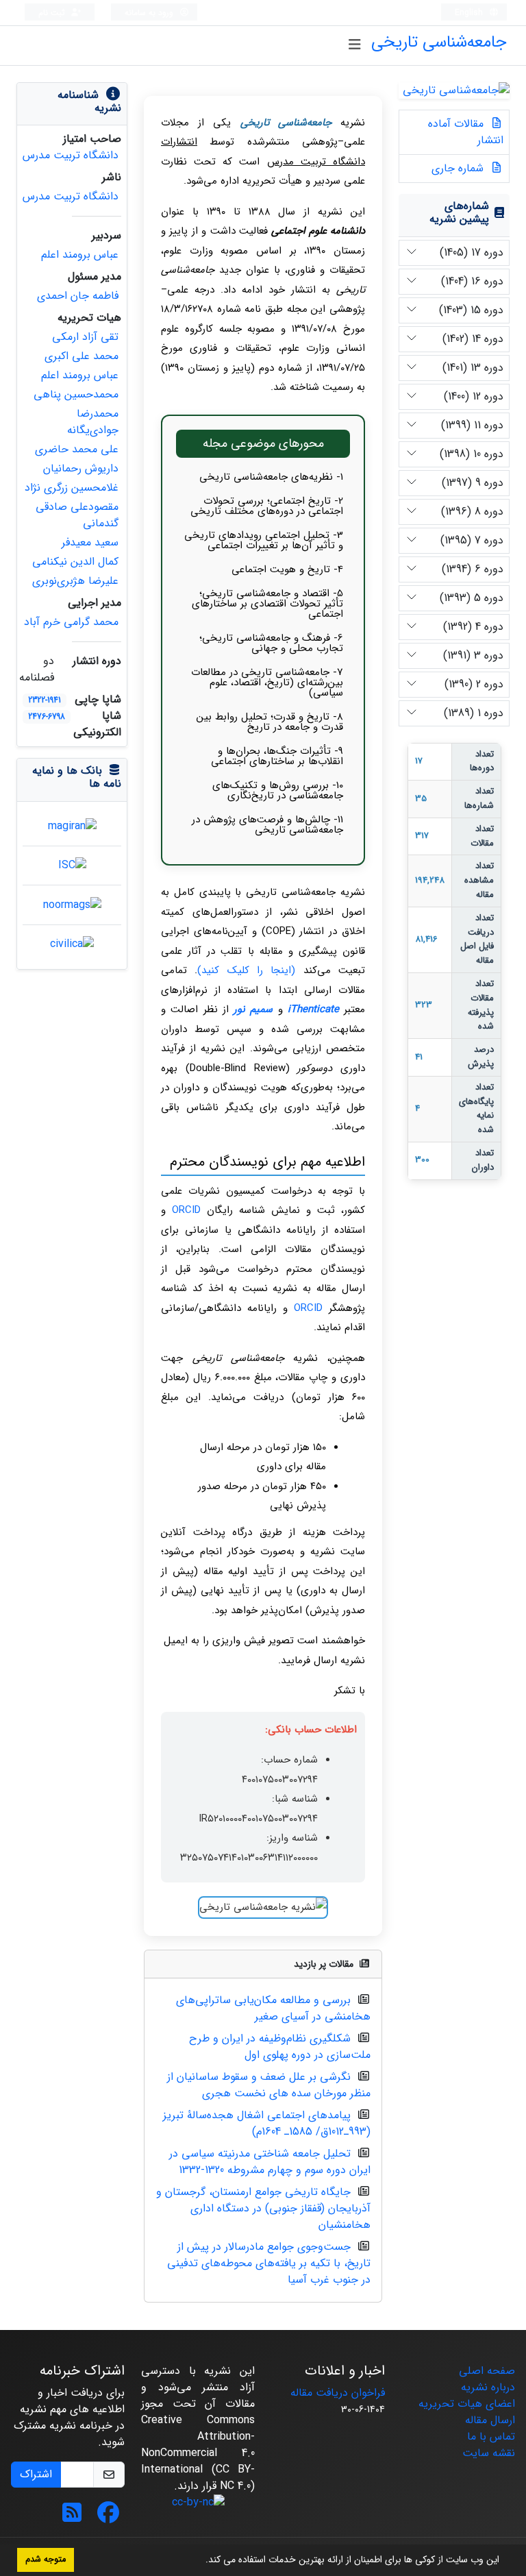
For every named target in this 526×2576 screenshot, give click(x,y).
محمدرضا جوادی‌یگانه (93, 422)
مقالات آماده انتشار (466, 132)
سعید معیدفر (90, 542)
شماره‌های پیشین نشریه (459, 212)
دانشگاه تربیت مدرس (71, 155)
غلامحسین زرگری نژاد (72, 488)
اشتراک (36, 2474)
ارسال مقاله (490, 2420)
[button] (201, 2561)
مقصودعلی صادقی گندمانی (77, 515)
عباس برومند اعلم (80, 255)
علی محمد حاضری (77, 449)
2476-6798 (47, 716)
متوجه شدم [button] (46, 2560)
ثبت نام (53, 13)
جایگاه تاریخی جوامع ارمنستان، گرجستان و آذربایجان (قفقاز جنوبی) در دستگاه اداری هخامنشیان (263, 2208)
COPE (278, 931)
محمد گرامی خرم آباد (71, 622)
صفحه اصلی (487, 2371)
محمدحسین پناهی (76, 394)
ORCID (186, 1210)
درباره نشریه (488, 2387)
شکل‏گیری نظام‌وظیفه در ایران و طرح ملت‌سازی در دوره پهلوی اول (280, 2047)
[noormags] (72, 904)
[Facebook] (108, 2517)
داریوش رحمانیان (81, 468)
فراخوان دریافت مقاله (338, 2393)
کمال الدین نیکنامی (75, 562)
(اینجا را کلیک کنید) (246, 970)
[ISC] (72, 865)
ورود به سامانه (150, 13)
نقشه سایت (489, 2453)
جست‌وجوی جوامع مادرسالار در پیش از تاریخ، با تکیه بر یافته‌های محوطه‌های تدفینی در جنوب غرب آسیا (269, 2263)
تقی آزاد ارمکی (85, 337)
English (470, 13)
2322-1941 (45, 700)
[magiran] (72, 826)
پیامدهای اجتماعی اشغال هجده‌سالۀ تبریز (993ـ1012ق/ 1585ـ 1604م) (267, 2123)
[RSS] (72, 2517)
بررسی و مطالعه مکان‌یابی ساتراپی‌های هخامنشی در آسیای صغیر (273, 2008)
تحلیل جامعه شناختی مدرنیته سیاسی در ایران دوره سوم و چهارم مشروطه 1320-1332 (270, 2162)
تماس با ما (491, 2437)
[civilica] (72, 944)
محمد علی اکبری (82, 356)
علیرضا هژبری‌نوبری (75, 581)
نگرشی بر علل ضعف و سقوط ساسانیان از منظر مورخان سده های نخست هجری (269, 2085)
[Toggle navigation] (354, 45)
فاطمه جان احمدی (78, 296)
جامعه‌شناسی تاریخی (439, 42)
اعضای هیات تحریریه (467, 2404)
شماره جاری (459, 168)
